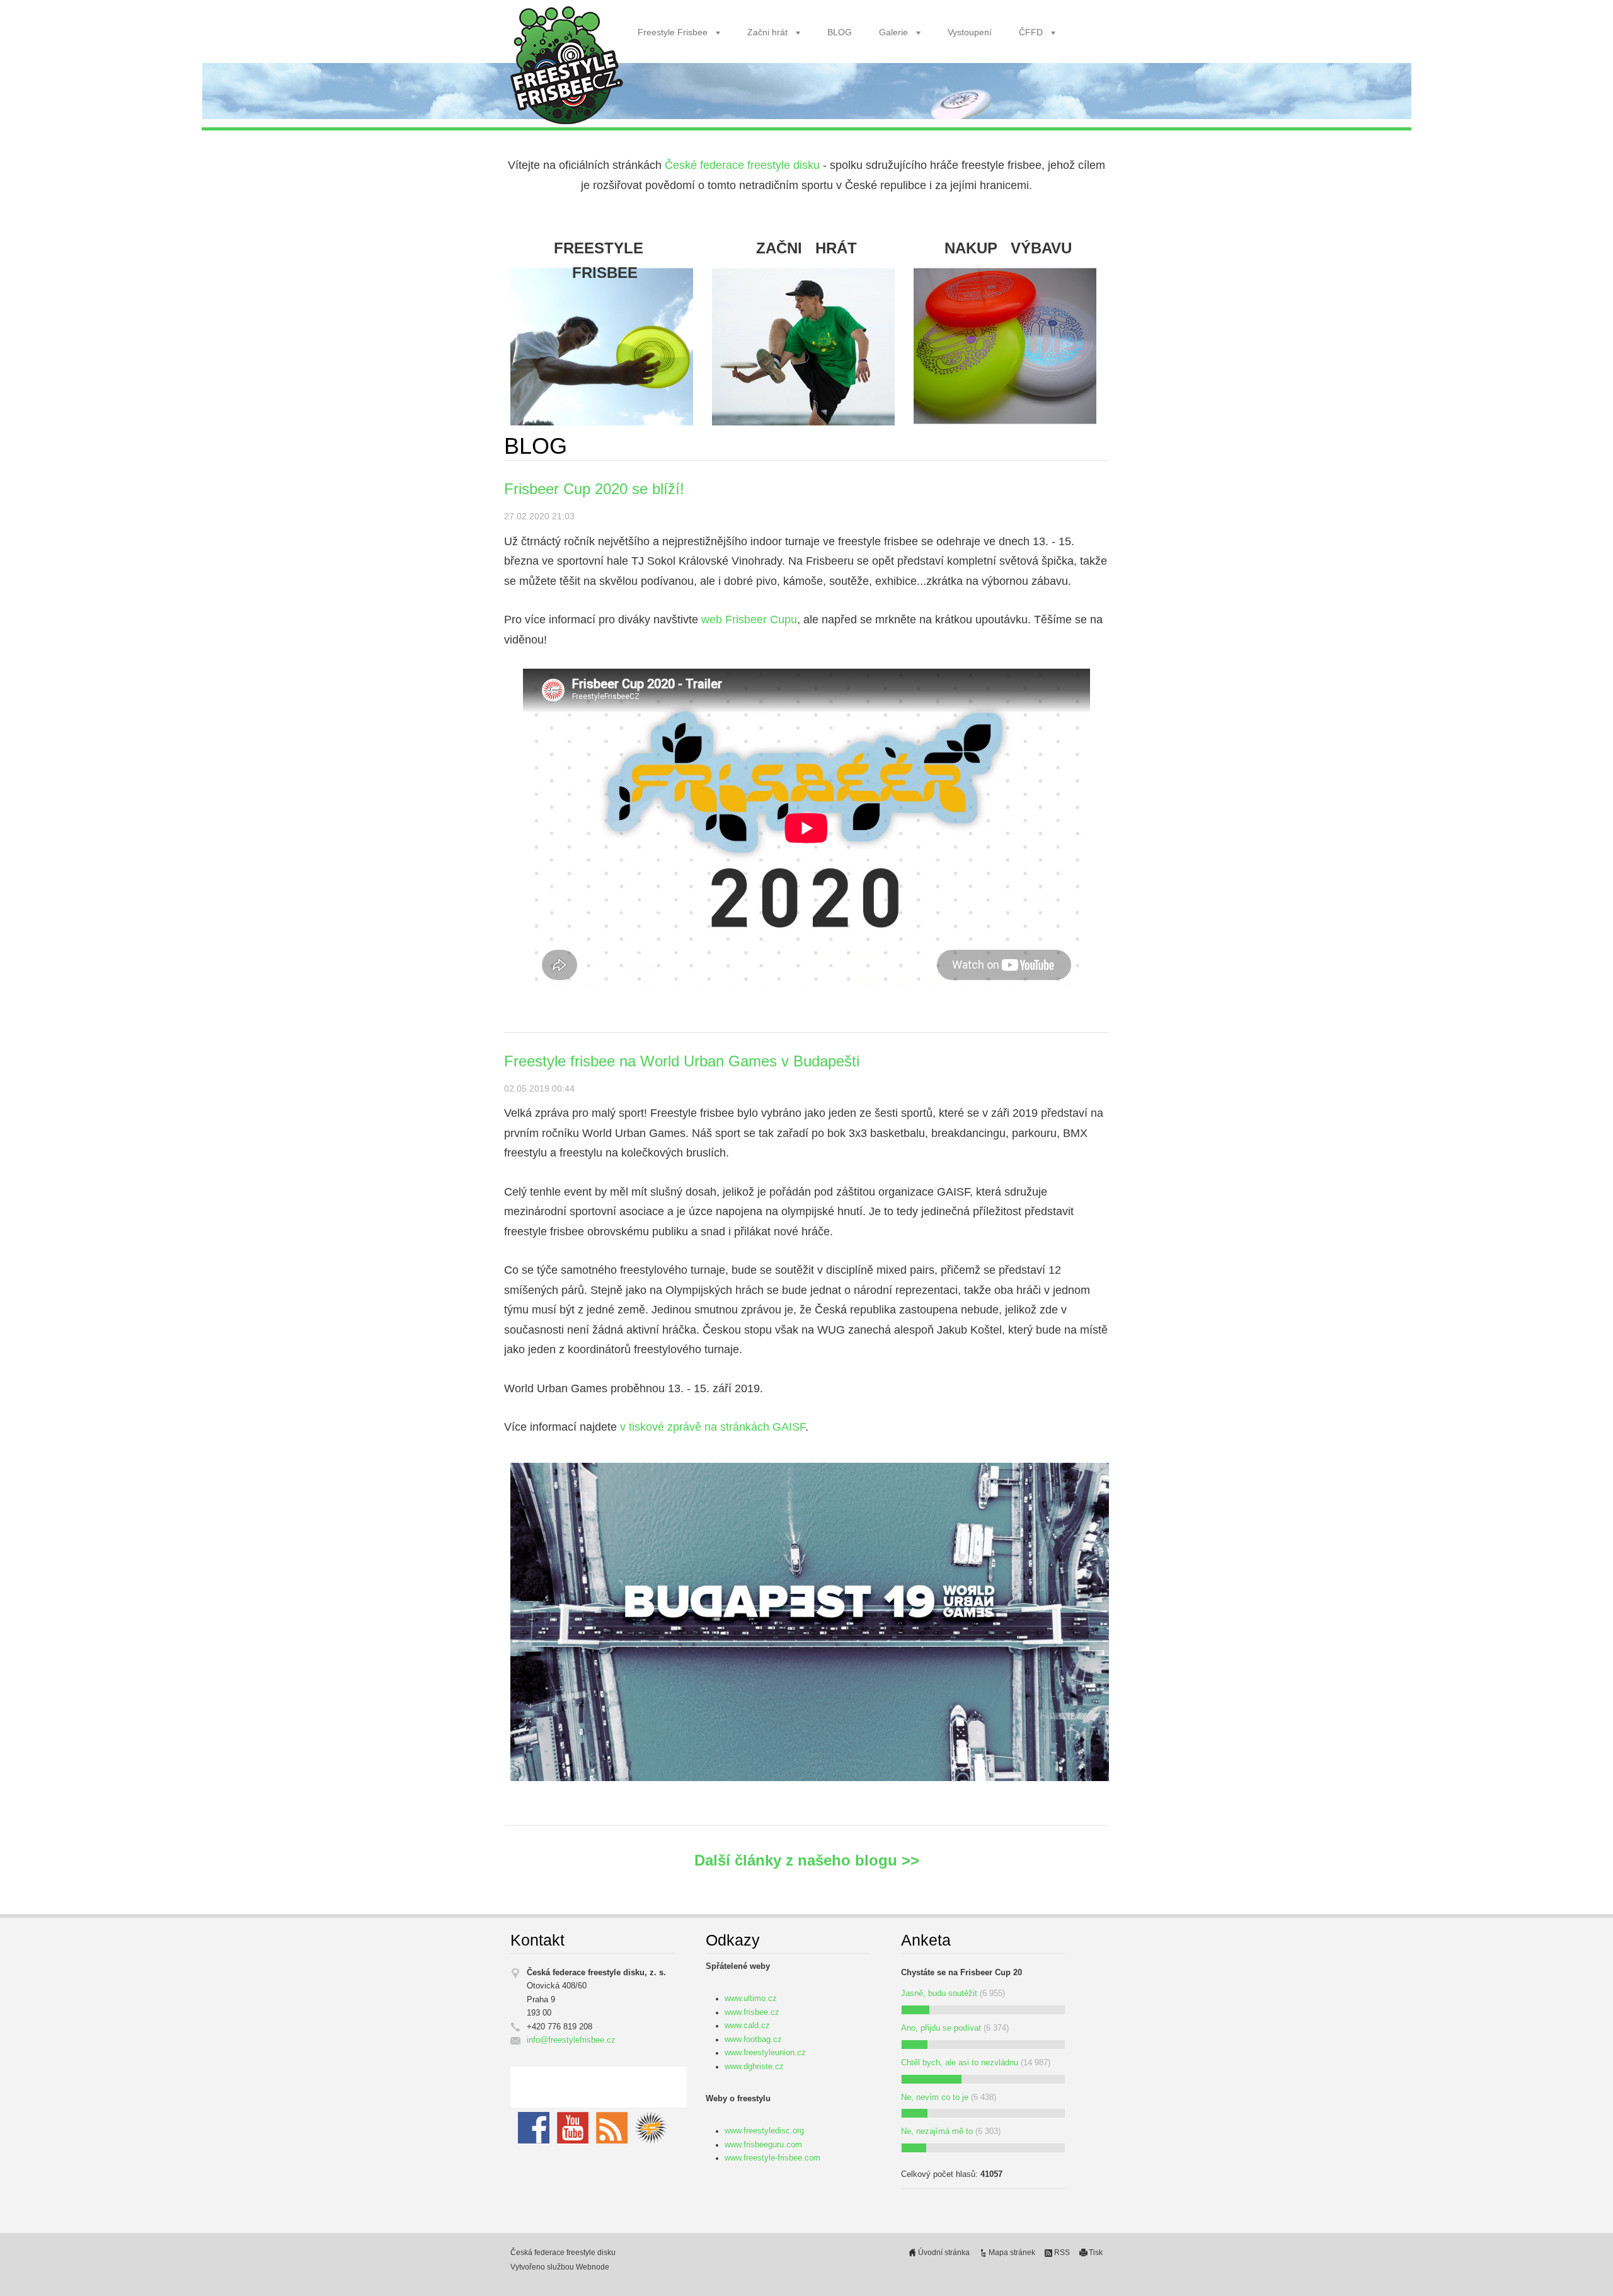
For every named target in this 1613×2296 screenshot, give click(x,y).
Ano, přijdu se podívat (941, 2028)
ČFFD (1031, 32)
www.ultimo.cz (751, 1999)
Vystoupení (970, 32)
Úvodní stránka (944, 2253)
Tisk (1096, 2253)
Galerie (893, 32)
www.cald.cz (747, 2026)
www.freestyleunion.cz (765, 2053)
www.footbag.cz (753, 2039)
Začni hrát (767, 32)
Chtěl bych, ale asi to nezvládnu (960, 2063)
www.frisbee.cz (752, 2012)
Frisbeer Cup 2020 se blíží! (594, 489)
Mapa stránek (1012, 2253)
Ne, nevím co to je (935, 2097)
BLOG (840, 32)
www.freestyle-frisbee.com (772, 2158)
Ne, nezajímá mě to (937, 2132)
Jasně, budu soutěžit (939, 1993)
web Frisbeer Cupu (749, 620)
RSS (1062, 2253)
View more (605, 323)
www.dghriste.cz (754, 2067)
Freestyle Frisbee (673, 32)
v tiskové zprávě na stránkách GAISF (713, 1427)
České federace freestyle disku (742, 165)
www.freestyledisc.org (764, 2131)
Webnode (593, 2267)
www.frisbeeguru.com (763, 2145)
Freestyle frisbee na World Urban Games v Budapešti (682, 1061)
